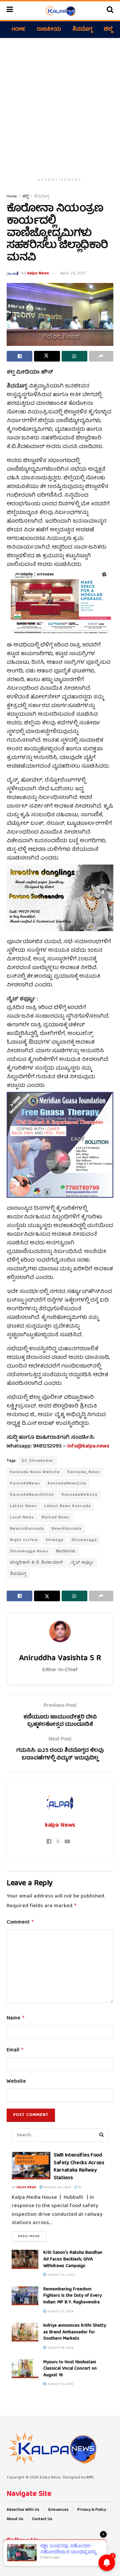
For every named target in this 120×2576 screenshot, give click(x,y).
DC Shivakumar (38, 1461)
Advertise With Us (23, 2510)
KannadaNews (25, 1484)
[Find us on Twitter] (16, 2557)
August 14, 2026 (60, 2348)
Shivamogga (84, 1540)
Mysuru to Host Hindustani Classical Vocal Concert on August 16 (70, 2369)
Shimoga (55, 1540)
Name (16, 2018)
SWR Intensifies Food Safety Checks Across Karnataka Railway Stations (79, 2167)
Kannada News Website (35, 1472)
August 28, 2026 (57, 2188)
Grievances (58, 2510)
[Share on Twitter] (47, 356)
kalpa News (38, 273)
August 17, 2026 (60, 2312)
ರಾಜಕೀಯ (49, 30)
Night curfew (24, 1540)
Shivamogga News (29, 1551)
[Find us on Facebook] (8, 2557)
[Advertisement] (60, 105)
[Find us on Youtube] (34, 2557)
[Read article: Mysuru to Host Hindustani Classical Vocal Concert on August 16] (25, 2369)
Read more (32, 2236)
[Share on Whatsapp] (74, 356)
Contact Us (42, 2519)
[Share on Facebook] (19, 356)
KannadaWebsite (80, 1495)
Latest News (23, 1506)
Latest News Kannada (68, 1506)
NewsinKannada (27, 1529)
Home (18, 30)
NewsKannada (67, 1529)
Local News (22, 1518)
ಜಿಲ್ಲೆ (108, 30)
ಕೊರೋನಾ (66, 1551)
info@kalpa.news (88, 1446)
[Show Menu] (10, 11)
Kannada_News (84, 1472)
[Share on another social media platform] (101, 356)
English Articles (26, 2160)
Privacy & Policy (92, 2510)
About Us (15, 2519)
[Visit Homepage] (60, 11)
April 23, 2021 (73, 273)
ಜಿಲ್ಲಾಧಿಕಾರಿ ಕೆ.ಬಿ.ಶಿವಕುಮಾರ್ (37, 1563)
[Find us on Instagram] (25, 2557)
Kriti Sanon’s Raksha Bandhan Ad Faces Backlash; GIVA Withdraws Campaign (73, 2259)
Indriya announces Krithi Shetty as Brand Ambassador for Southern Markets (75, 2332)
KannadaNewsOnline (32, 1495)
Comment (20, 1923)
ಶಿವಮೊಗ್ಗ (82, 30)
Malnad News (56, 1518)
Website (16, 2082)
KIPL (90, 2478)
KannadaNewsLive (67, 1484)
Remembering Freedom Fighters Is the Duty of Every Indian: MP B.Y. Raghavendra (72, 2296)
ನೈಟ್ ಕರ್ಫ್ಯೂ (82, 1563)
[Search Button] (110, 11)
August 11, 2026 (60, 2384)
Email (15, 2050)
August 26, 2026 (60, 2275)
